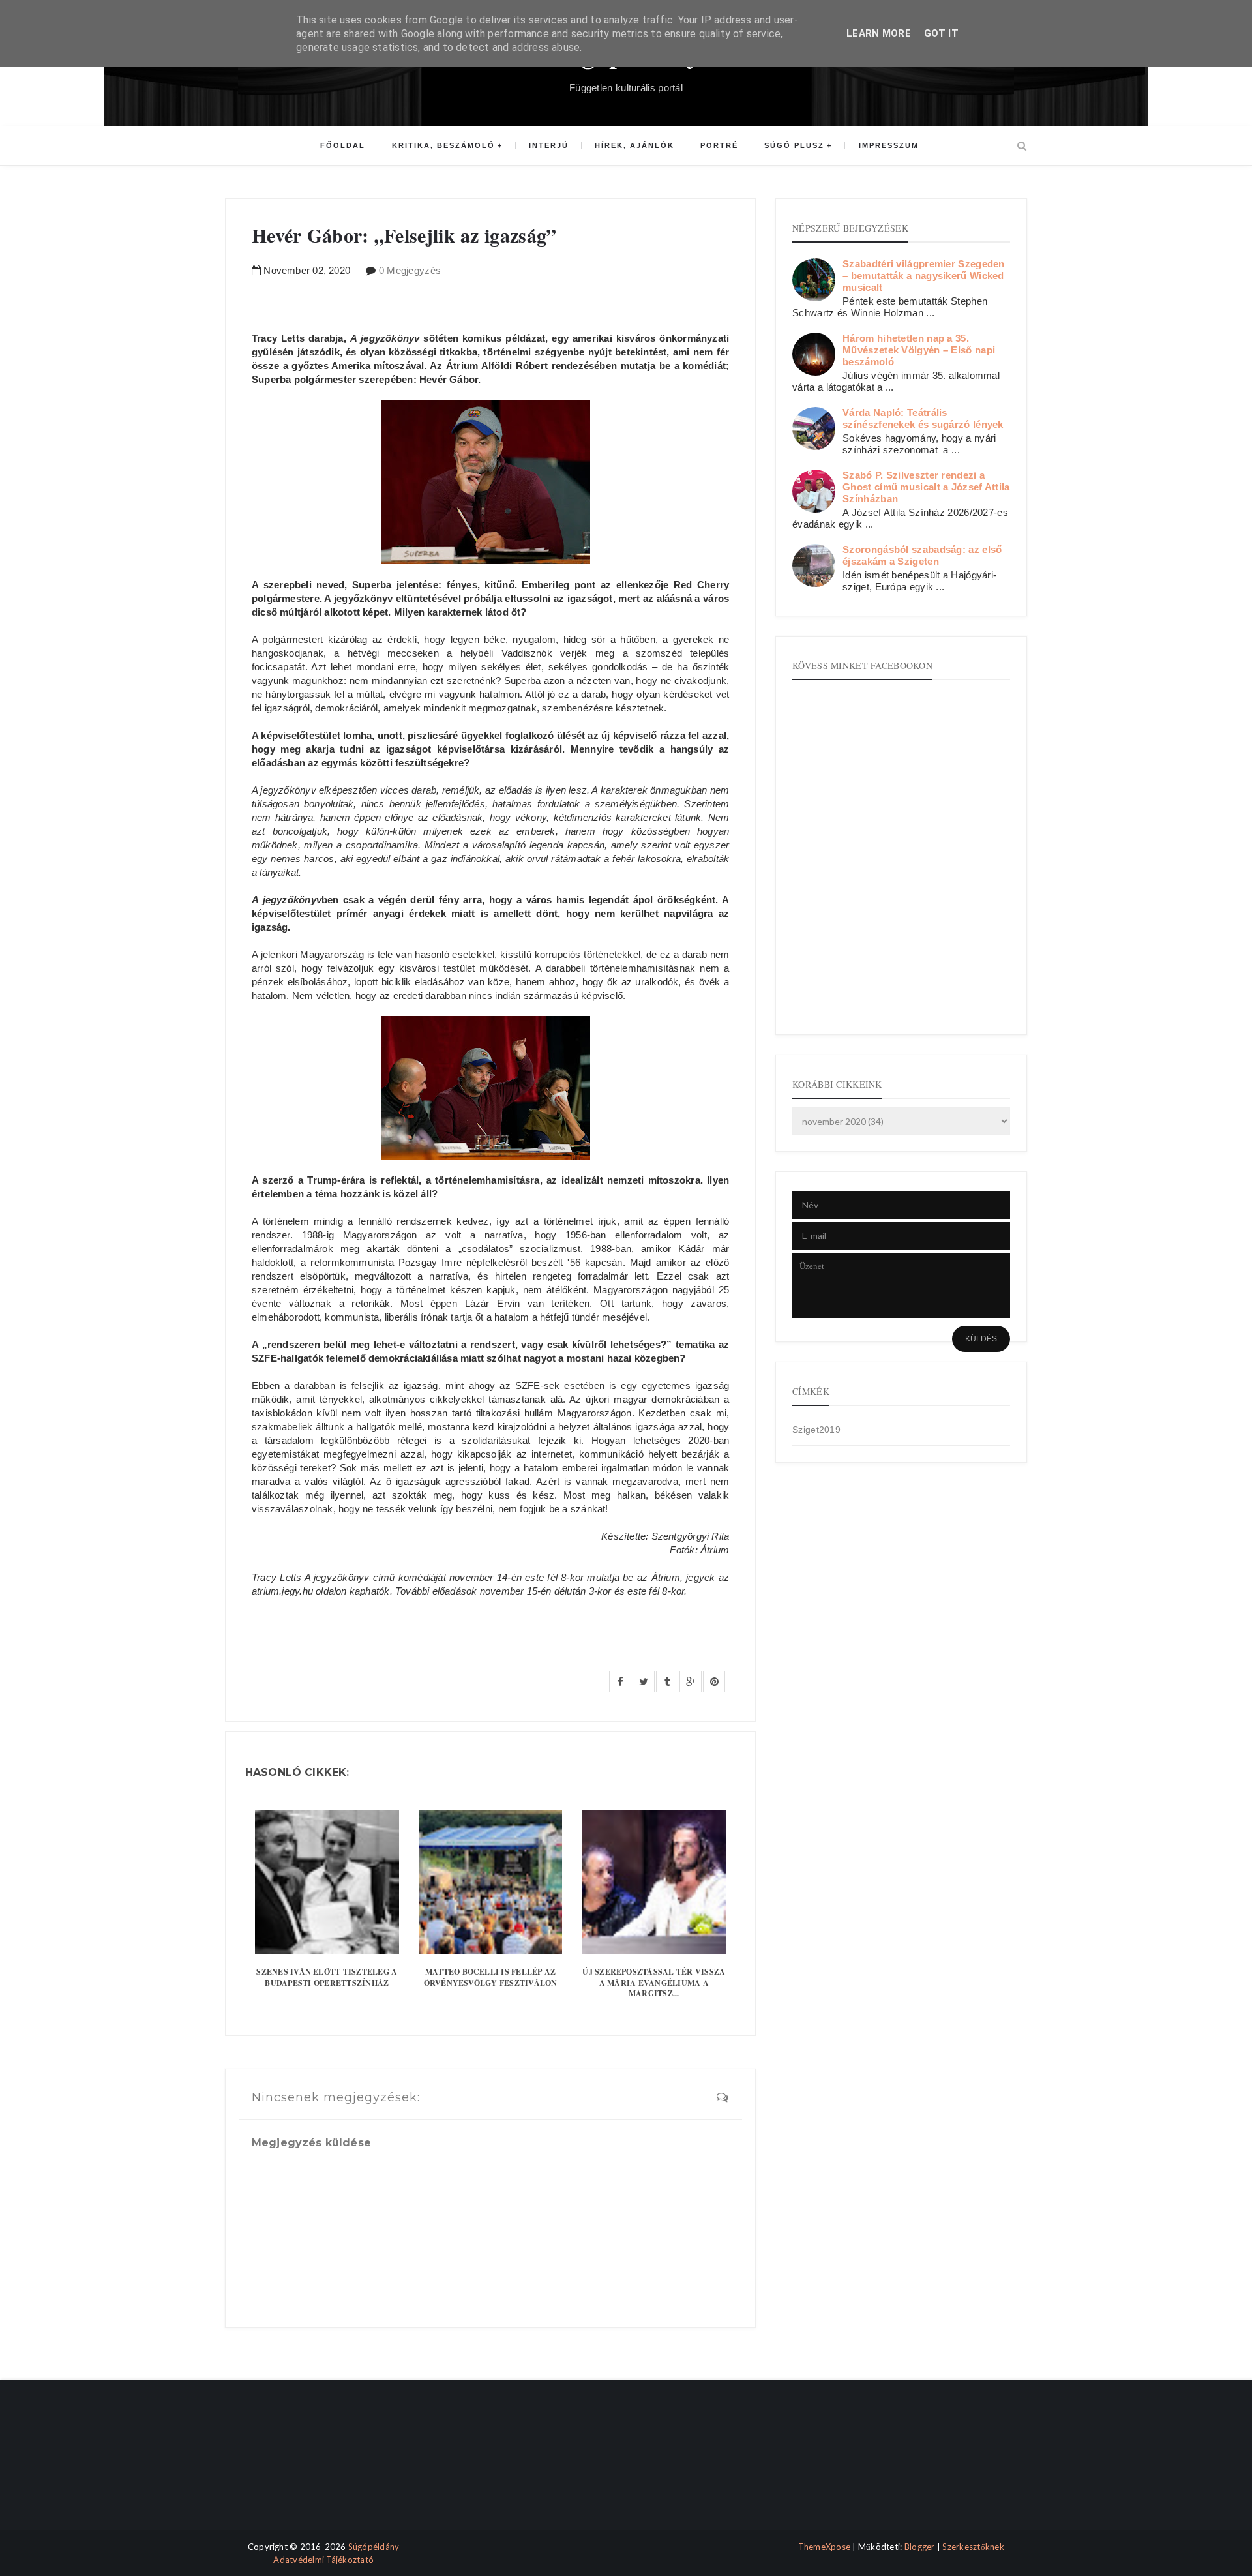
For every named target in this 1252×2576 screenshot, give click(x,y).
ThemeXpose (825, 2547)
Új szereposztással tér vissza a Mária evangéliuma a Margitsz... (654, 1983)
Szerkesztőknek (973, 2547)
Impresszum (889, 145)
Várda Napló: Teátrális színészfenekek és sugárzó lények (923, 418)
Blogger (920, 2547)
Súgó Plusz (794, 145)
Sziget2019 (816, 1430)
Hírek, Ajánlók (634, 145)
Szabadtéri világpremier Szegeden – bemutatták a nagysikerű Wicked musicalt (924, 276)
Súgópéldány (374, 2547)
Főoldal (343, 145)
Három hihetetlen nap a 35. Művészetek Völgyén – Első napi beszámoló (919, 350)
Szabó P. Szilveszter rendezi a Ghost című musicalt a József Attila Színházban (926, 487)
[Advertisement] (282, 2466)
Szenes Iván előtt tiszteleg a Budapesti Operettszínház (327, 1977)
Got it (941, 33)
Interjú (549, 145)
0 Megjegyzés (410, 270)
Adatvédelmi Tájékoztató (323, 2560)
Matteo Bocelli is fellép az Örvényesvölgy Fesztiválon (491, 1977)
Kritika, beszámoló (443, 145)
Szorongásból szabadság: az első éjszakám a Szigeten (922, 555)
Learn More (879, 33)
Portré (719, 145)
